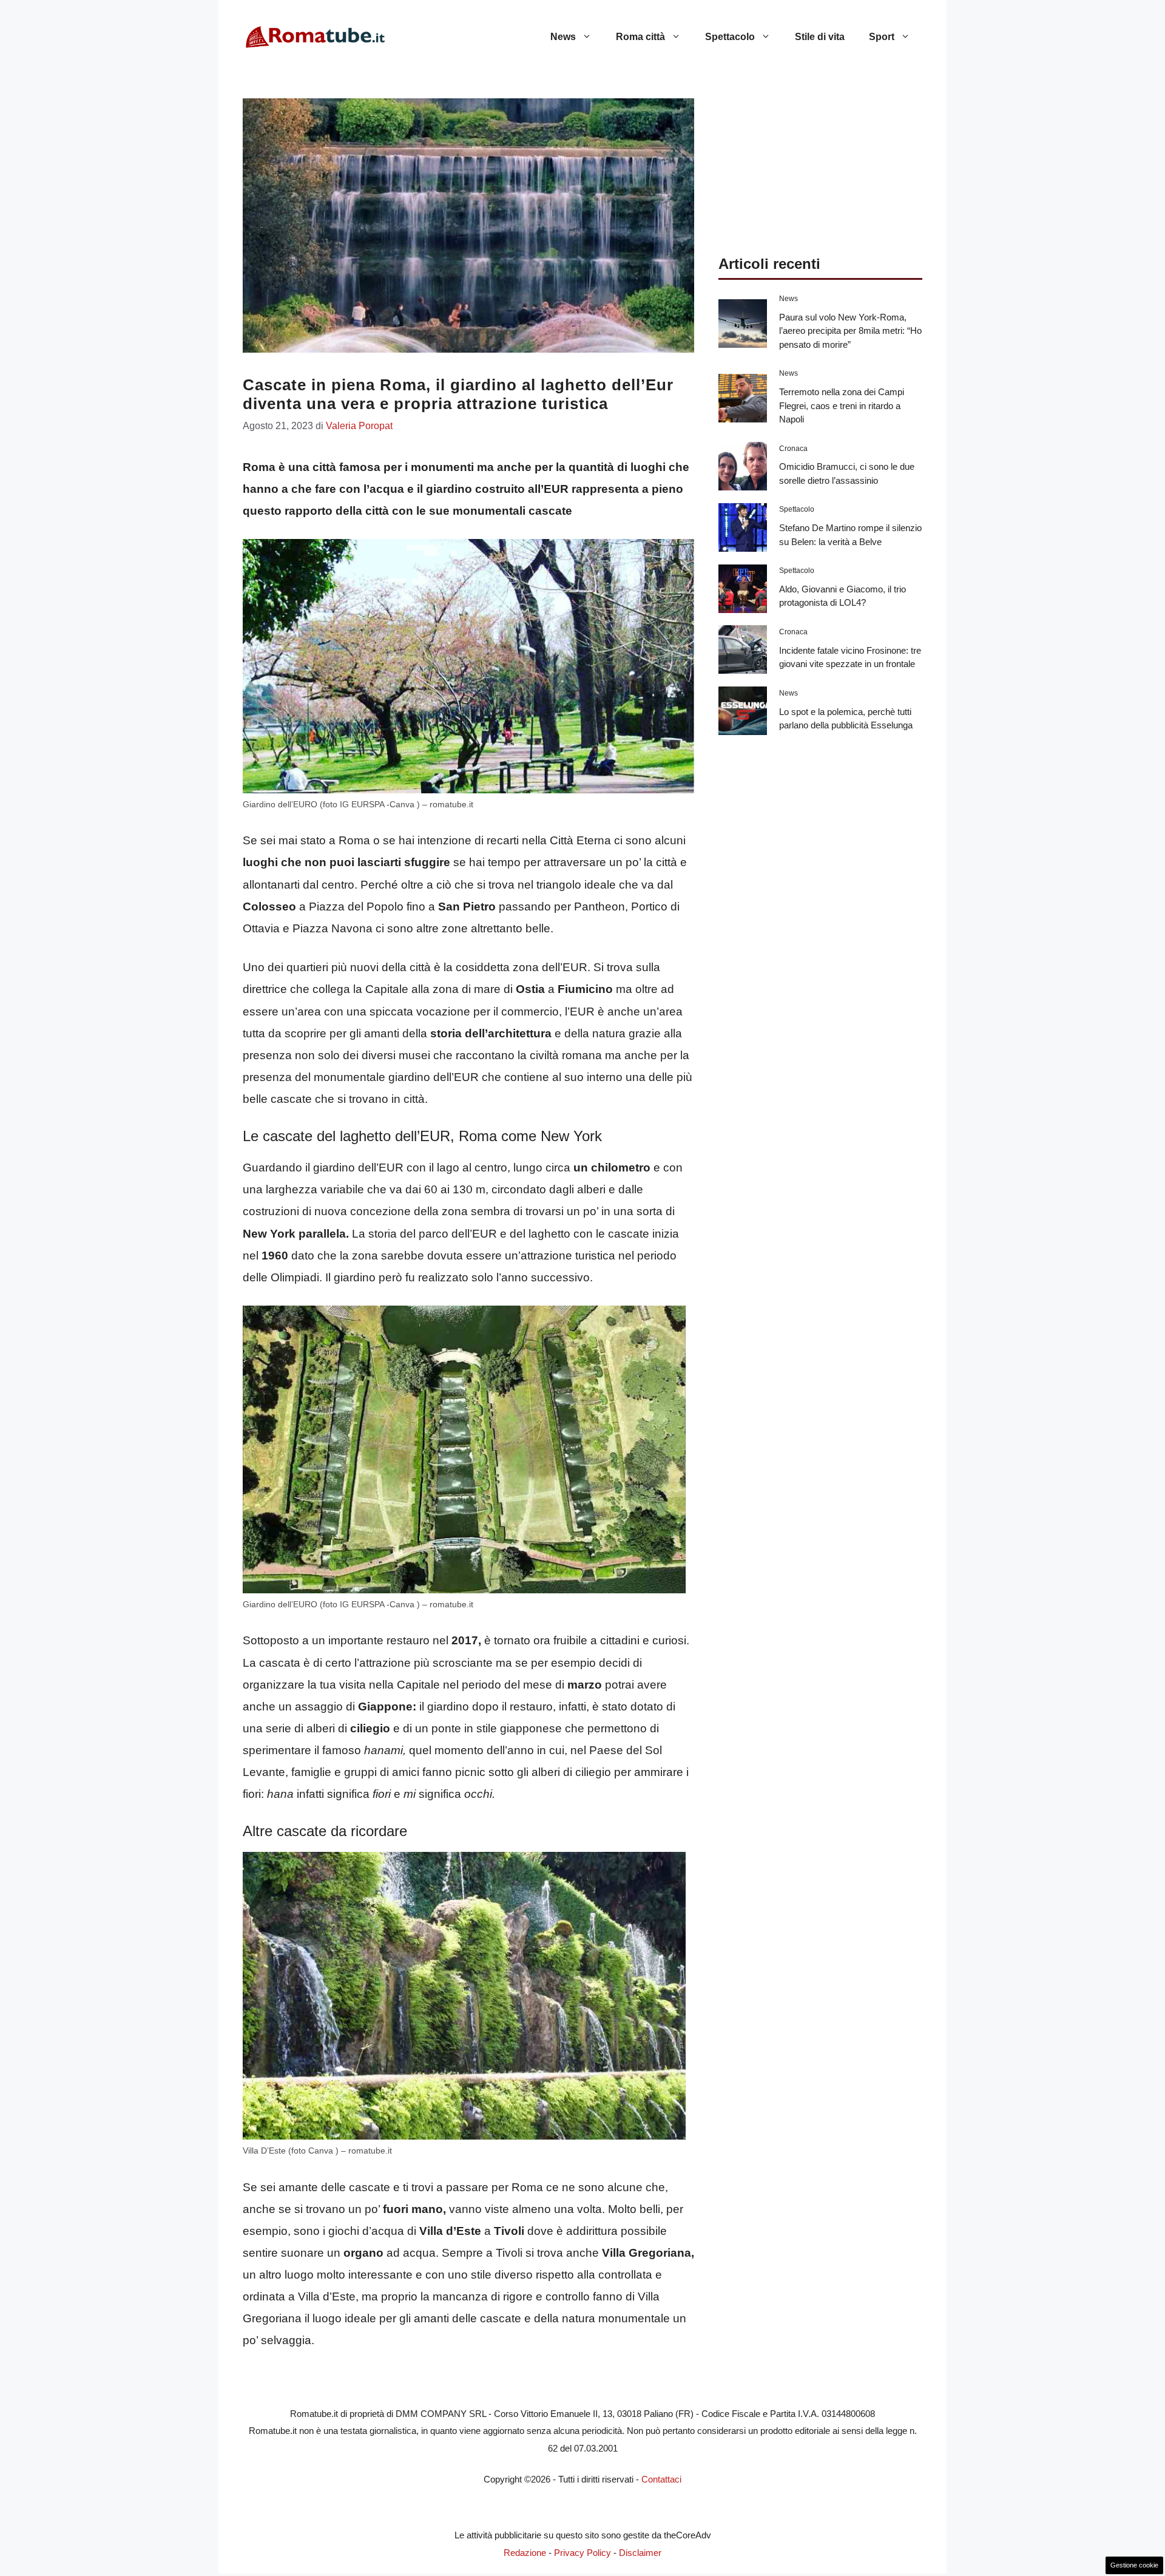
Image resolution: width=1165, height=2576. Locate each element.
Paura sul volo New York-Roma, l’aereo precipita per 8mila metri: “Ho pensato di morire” (850, 331)
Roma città (640, 37)
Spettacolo (730, 37)
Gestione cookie (1134, 2565)
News (563, 37)
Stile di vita (820, 37)
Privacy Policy (582, 2553)
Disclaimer (640, 2553)
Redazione (525, 2553)
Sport (882, 37)
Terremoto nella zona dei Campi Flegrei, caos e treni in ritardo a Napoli (842, 405)
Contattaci (661, 2479)
